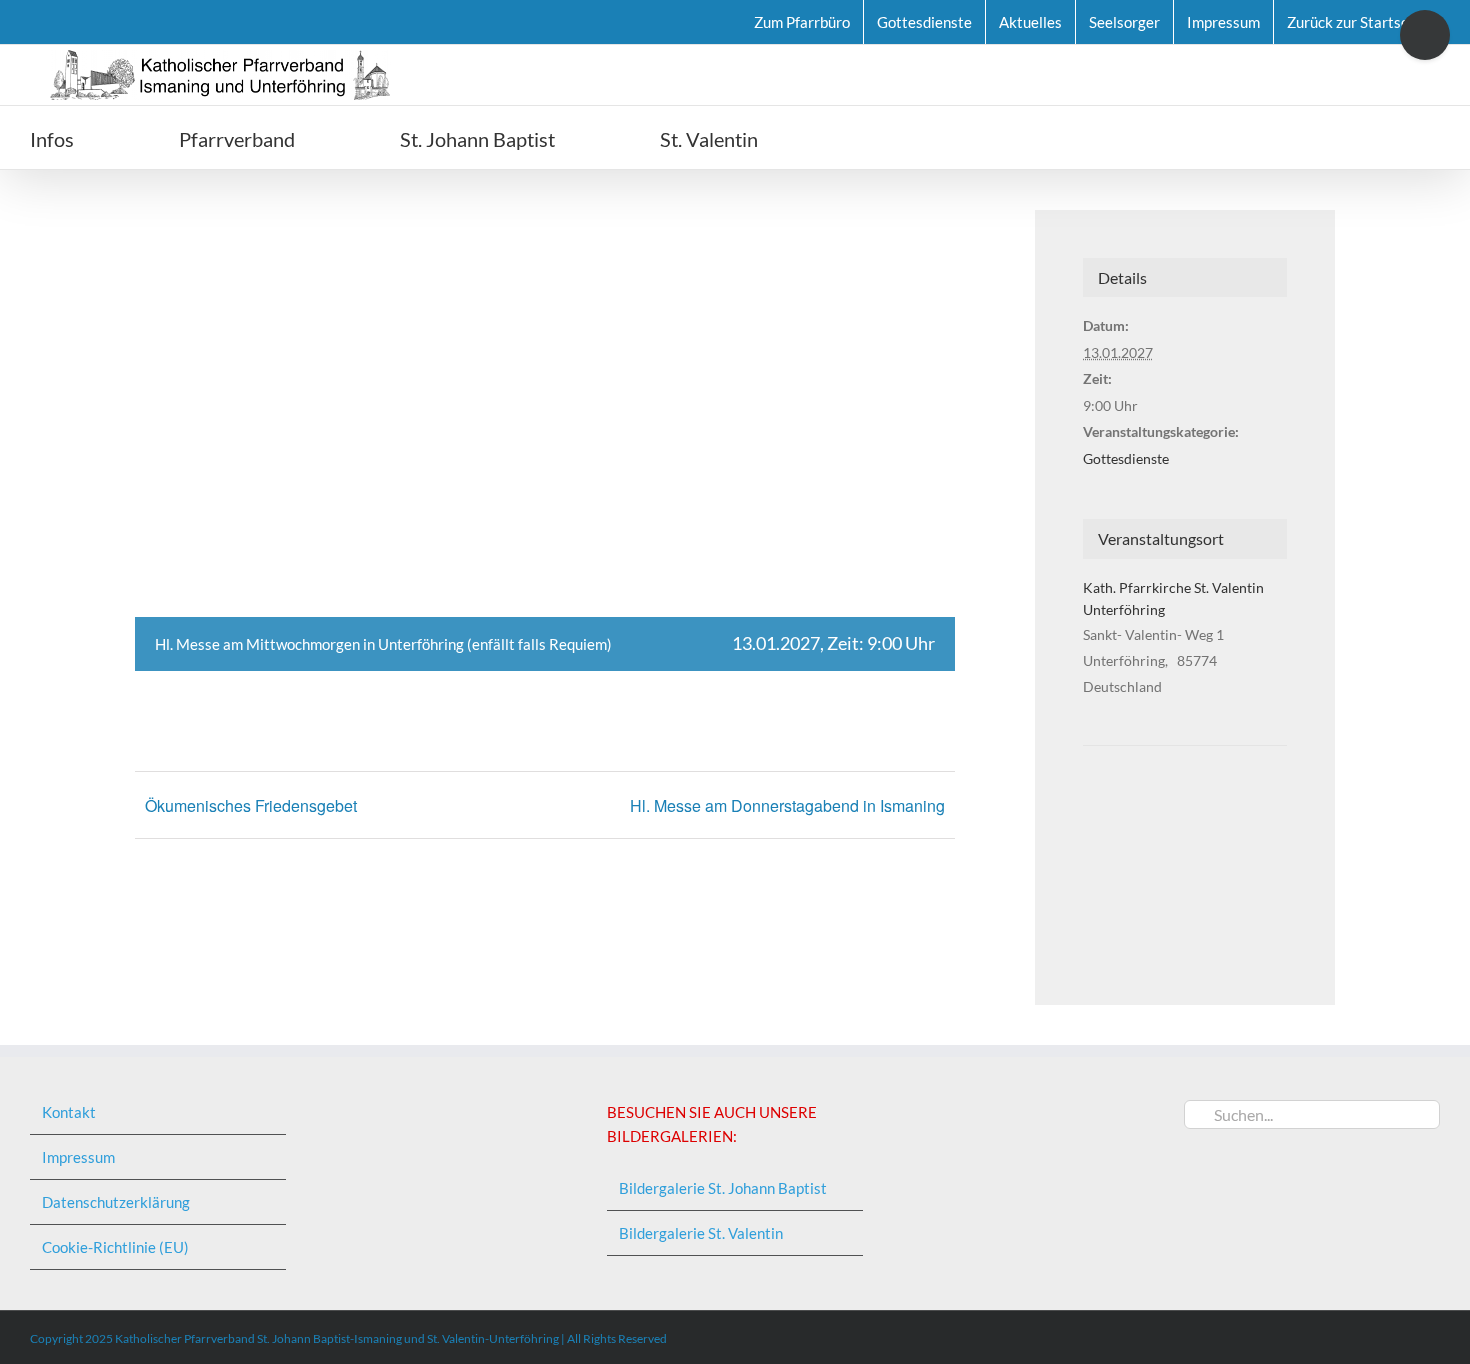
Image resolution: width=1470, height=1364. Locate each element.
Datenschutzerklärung (116, 1202)
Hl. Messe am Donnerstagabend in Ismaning (787, 805)
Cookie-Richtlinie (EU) (115, 1247)
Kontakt (69, 1112)
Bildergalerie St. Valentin (701, 1233)
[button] (871, 137)
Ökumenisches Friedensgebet (251, 805)
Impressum (78, 1157)
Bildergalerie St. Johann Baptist (723, 1188)
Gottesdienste (1126, 458)
